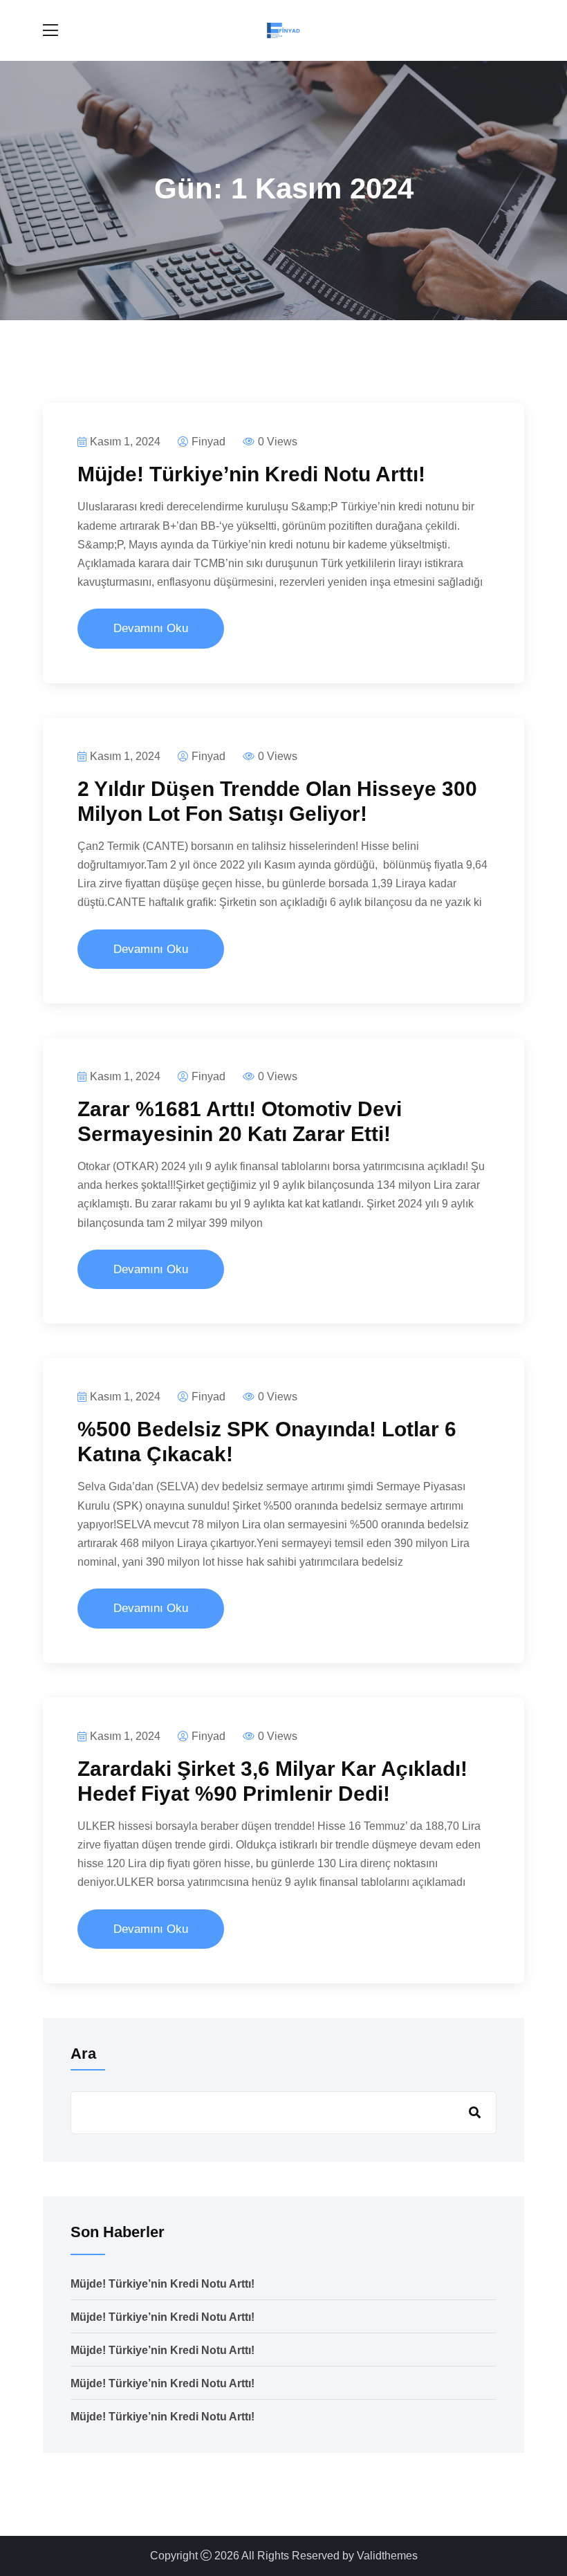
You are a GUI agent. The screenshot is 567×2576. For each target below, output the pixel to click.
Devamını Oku (151, 628)
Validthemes (387, 2556)
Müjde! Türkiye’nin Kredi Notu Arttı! (251, 474)
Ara (83, 2054)
